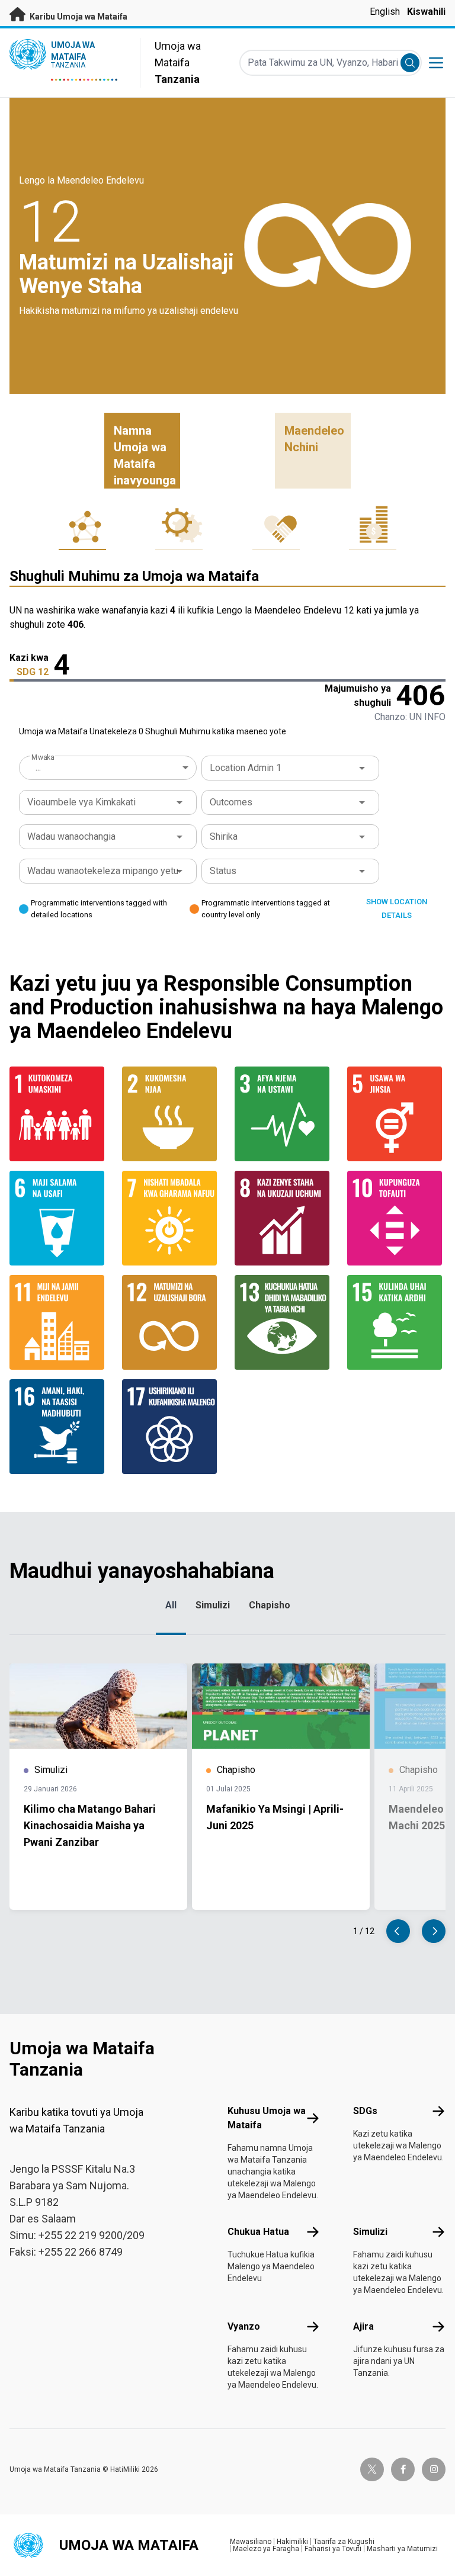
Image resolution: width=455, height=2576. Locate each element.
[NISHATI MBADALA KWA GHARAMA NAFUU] (171, 1218)
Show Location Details (397, 908)
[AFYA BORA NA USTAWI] (284, 1114)
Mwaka (43, 757)
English (385, 12)
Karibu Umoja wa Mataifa (78, 17)
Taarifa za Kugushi (344, 2542)
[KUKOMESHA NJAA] (171, 1114)
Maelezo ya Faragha (266, 2549)
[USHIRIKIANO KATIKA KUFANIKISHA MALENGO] (171, 1427)
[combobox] (109, 767)
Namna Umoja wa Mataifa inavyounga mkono (145, 456)
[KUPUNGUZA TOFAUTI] (396, 1218)
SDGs (365, 2111)
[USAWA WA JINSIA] (396, 1114)
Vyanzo (244, 2326)
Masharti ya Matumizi (402, 2549)
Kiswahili (426, 12)
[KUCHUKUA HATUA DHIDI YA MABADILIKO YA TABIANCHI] (284, 1322)
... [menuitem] (38, 767)
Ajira (363, 2326)
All (171, 1605)
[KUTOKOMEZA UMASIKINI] (59, 1114)
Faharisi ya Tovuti (333, 2549)
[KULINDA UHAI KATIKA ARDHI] (396, 1322)
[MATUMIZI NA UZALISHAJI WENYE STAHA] (171, 1322)
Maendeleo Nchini (314, 439)
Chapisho (270, 1605)
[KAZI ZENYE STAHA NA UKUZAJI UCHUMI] (284, 1218)
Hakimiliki (292, 2542)
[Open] (362, 768)
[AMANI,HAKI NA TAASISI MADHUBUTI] (59, 1427)
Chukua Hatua (258, 2232)
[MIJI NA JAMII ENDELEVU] (59, 1322)
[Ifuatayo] (434, 1931)
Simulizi (213, 1605)
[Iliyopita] (398, 1931)
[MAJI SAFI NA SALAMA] (59, 1218)
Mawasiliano (251, 2542)
